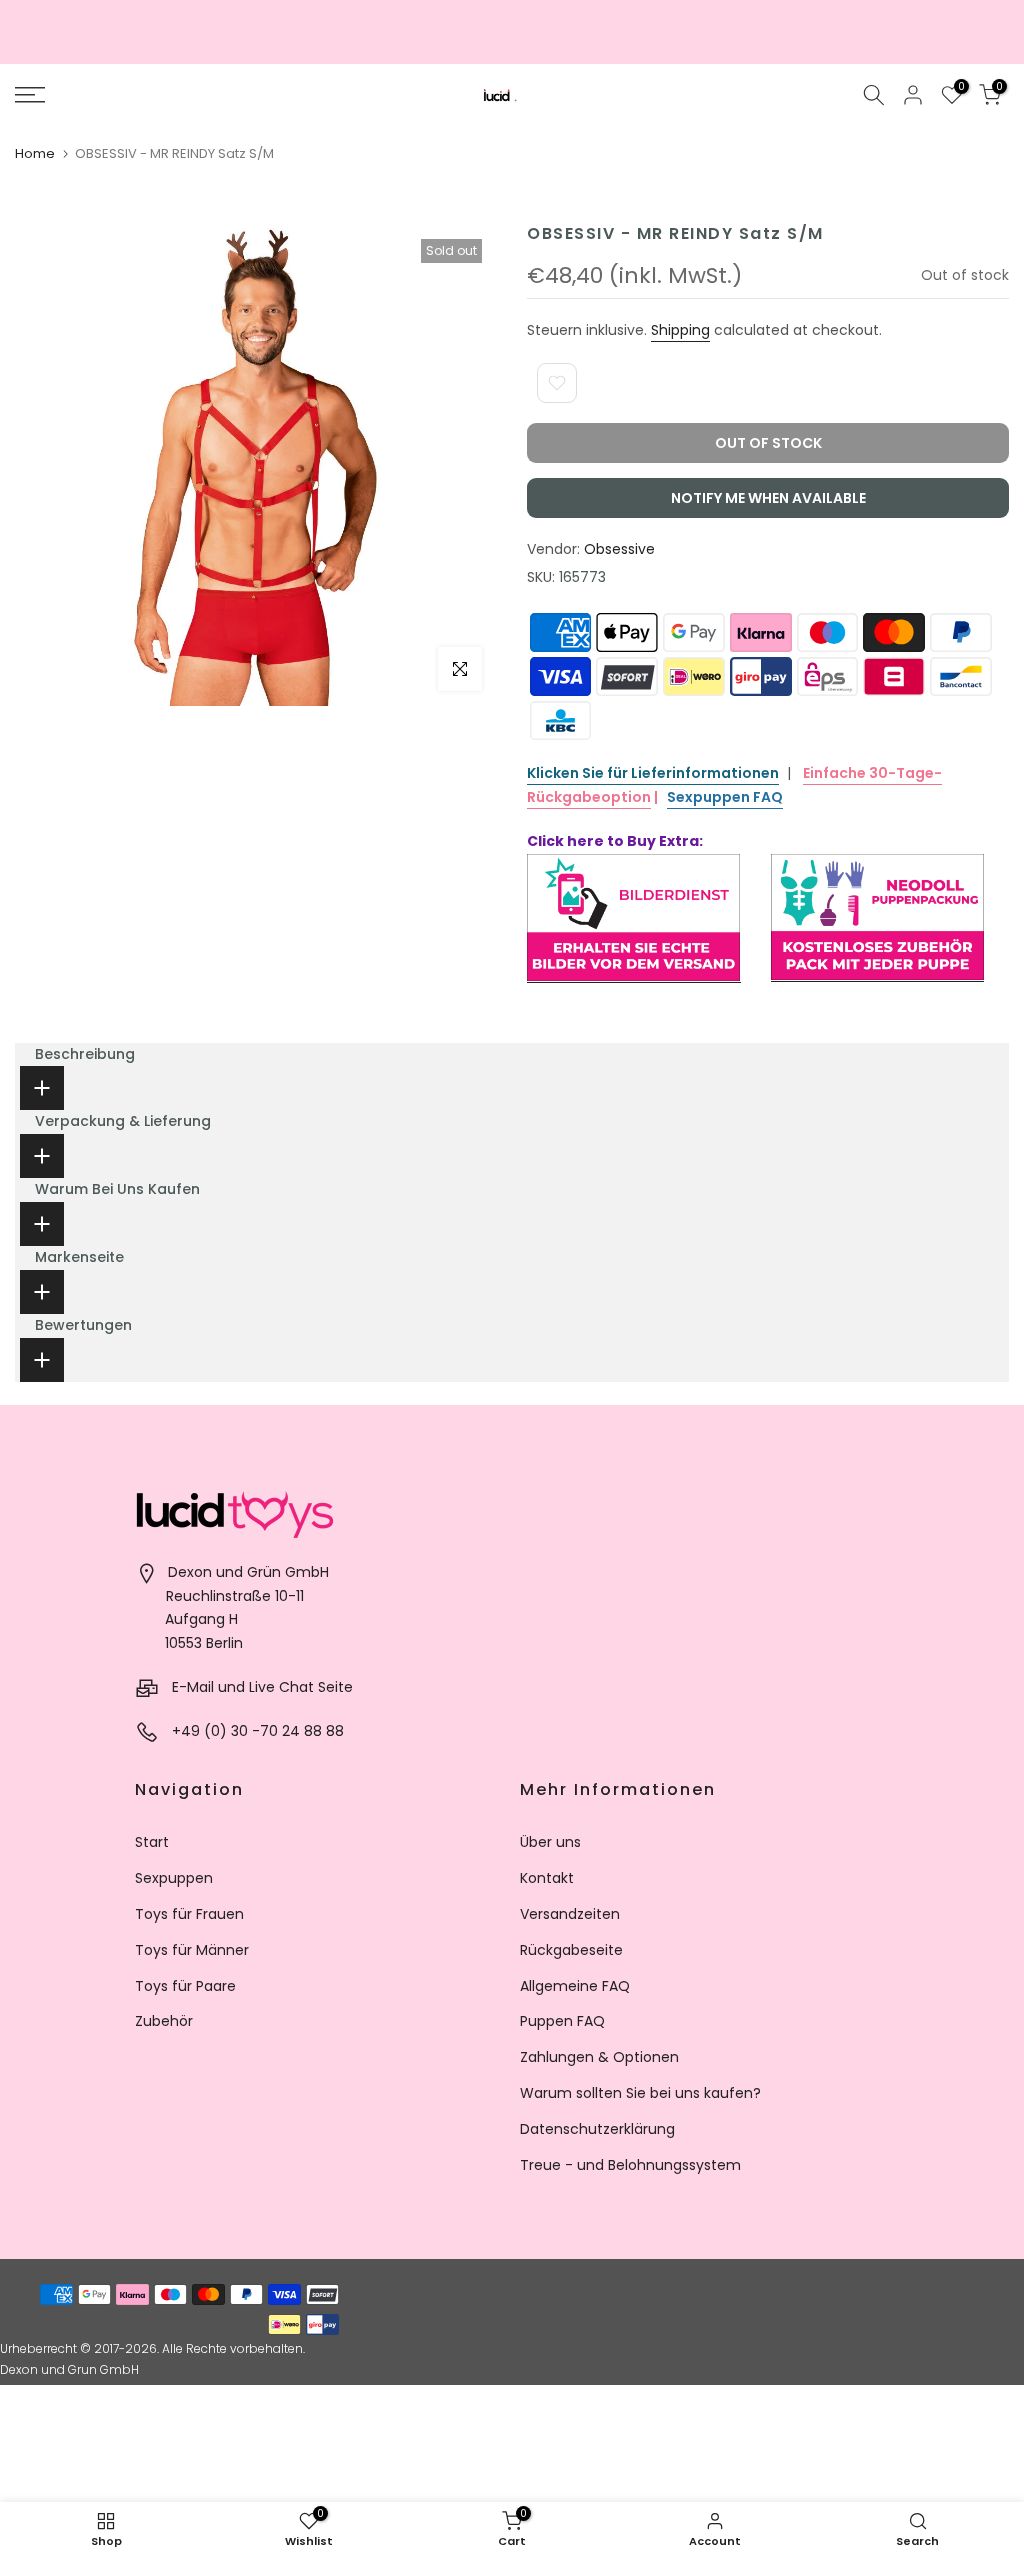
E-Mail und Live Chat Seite (262, 1687)
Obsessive (619, 549)
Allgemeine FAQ (575, 1986)
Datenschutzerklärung (597, 2129)
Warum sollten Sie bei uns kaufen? (640, 2093)
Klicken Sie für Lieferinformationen (653, 773)
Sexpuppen (174, 1878)
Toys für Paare (185, 1986)
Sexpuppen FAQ (725, 797)
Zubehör (164, 2021)
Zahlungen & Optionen (599, 2057)
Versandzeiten (570, 1914)
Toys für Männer (192, 1950)
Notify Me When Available (768, 498)
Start (152, 1842)
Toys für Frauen (189, 1914)
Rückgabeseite (571, 1950)
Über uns (550, 1842)
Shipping (680, 330)
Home (35, 153)
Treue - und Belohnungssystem (630, 2165)
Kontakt (547, 1878)
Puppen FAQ (562, 2021)
